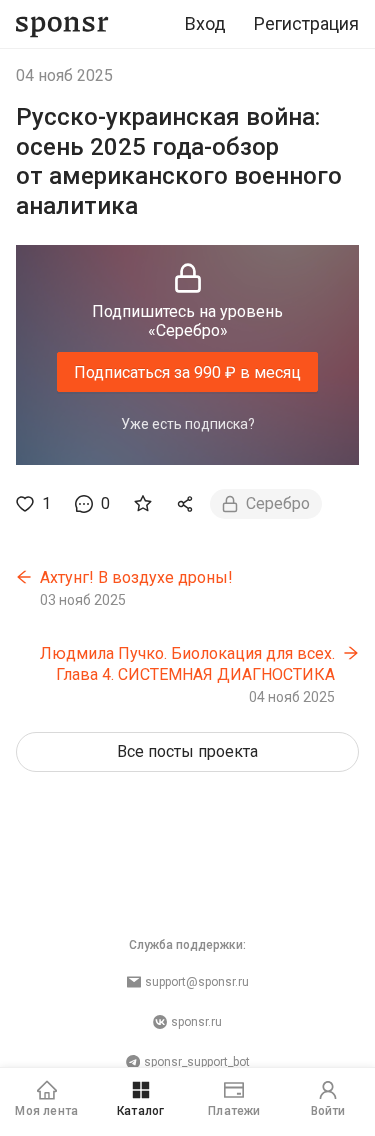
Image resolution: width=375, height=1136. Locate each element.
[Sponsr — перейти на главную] (62, 24)
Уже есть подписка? (188, 424)
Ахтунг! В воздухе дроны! (136, 577)
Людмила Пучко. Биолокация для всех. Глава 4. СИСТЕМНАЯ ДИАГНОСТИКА (187, 664)
